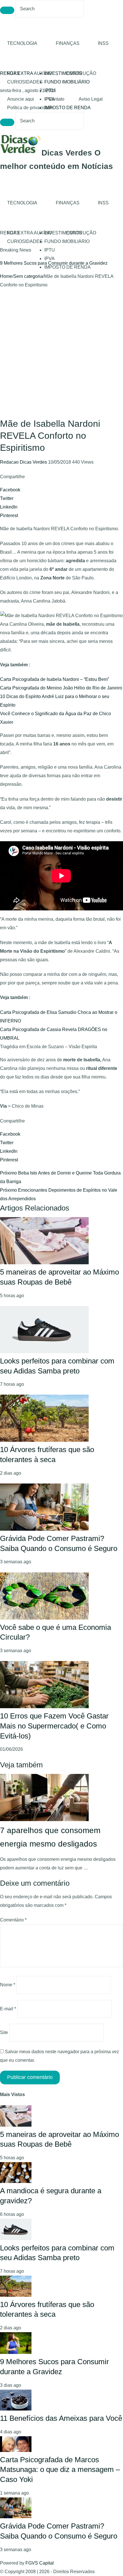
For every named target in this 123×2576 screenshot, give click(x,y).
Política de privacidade (30, 108)
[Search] (7, 10)
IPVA (49, 259)
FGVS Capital (40, 2563)
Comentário (13, 1920)
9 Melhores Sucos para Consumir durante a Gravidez (54, 263)
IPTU (50, 90)
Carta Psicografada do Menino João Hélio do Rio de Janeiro (61, 688)
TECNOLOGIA (22, 43)
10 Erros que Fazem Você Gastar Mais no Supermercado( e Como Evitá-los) (54, 1726)
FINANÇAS (68, 43)
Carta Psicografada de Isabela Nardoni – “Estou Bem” (54, 679)
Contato (56, 99)
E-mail (8, 2009)
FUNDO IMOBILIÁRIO (67, 82)
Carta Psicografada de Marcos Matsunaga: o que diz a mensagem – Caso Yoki (60, 2470)
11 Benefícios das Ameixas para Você (61, 2418)
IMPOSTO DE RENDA (68, 108)
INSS (103, 43)
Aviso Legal (91, 99)
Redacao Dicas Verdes (24, 462)
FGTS (13, 73)
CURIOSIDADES (25, 82)
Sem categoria (28, 276)
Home (6, 276)
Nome (8, 1985)
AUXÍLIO (43, 73)
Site (4, 2032)
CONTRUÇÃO (81, 73)
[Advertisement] (61, 354)
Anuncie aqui (21, 99)
